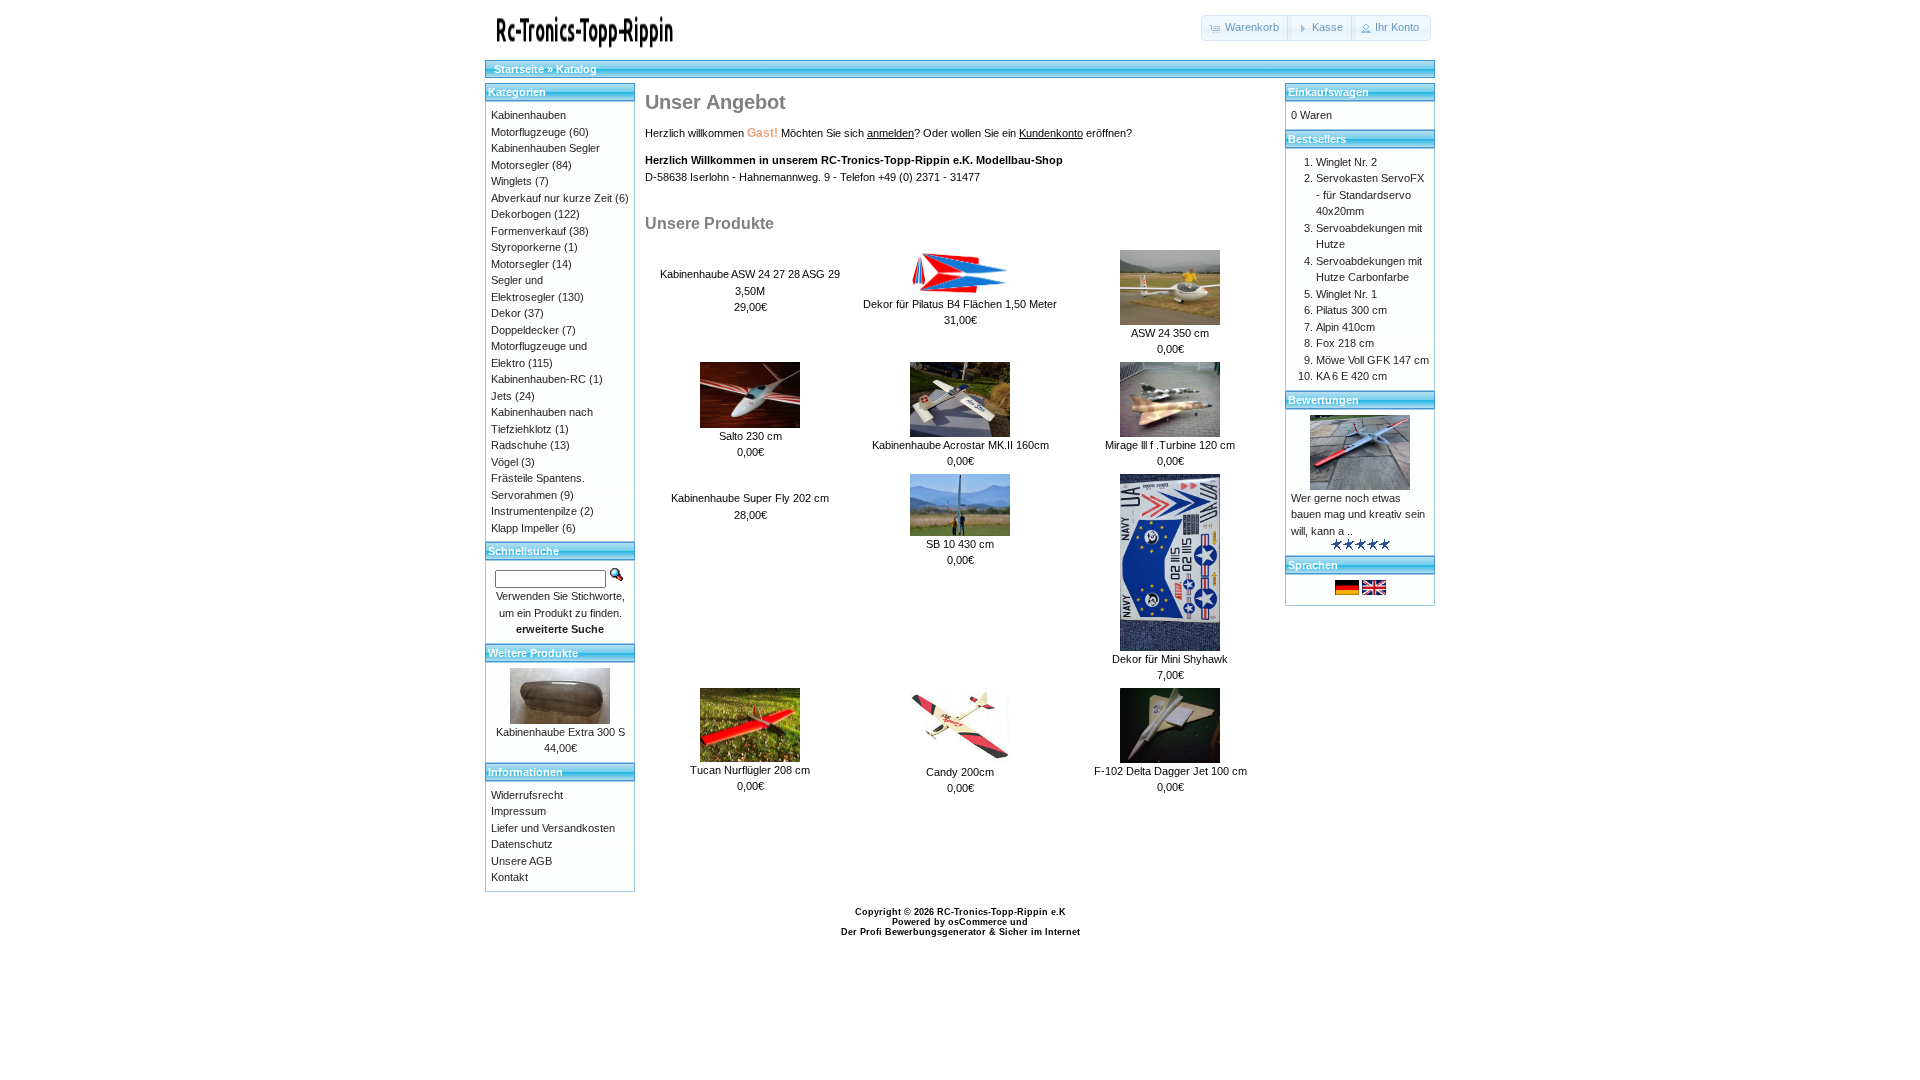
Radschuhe (519, 445)
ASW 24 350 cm (1170, 333)
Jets (501, 396)
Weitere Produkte (533, 653)
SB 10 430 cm (960, 544)
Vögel (504, 462)
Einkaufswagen (1328, 92)
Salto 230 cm (750, 436)
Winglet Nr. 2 (1346, 162)
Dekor (506, 313)
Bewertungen (1323, 400)
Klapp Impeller (525, 528)
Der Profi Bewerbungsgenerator (913, 932)
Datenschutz (522, 844)
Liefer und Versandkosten (553, 828)
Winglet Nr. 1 (1346, 294)
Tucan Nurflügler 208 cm (750, 770)
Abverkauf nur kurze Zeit (551, 198)
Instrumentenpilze (534, 511)
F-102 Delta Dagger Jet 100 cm (1170, 771)
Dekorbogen (521, 214)
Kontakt (509, 877)
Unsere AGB (521, 861)
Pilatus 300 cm (1351, 310)
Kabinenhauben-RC (538, 379)
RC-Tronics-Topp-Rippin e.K (1001, 912)
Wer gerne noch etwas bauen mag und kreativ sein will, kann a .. (1358, 514)
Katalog (576, 69)
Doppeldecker (525, 330)
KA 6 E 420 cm (1351, 376)
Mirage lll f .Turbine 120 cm (1170, 445)
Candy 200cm (960, 772)
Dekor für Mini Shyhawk (1170, 659)
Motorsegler (520, 264)
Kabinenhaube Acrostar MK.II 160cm (960, 445)
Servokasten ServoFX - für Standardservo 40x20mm (1370, 194)
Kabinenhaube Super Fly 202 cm (750, 498)
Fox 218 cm (1345, 343)
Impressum (518, 811)
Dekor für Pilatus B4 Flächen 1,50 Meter (960, 304)
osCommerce (977, 922)
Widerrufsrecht (527, 795)
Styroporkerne (526, 247)
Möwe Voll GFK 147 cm (1372, 360)
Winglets (511, 181)
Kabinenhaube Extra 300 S (560, 732)
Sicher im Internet (1039, 932)
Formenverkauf (528, 231)
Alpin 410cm (1345, 327)
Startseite (519, 69)
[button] (1246, 28)
